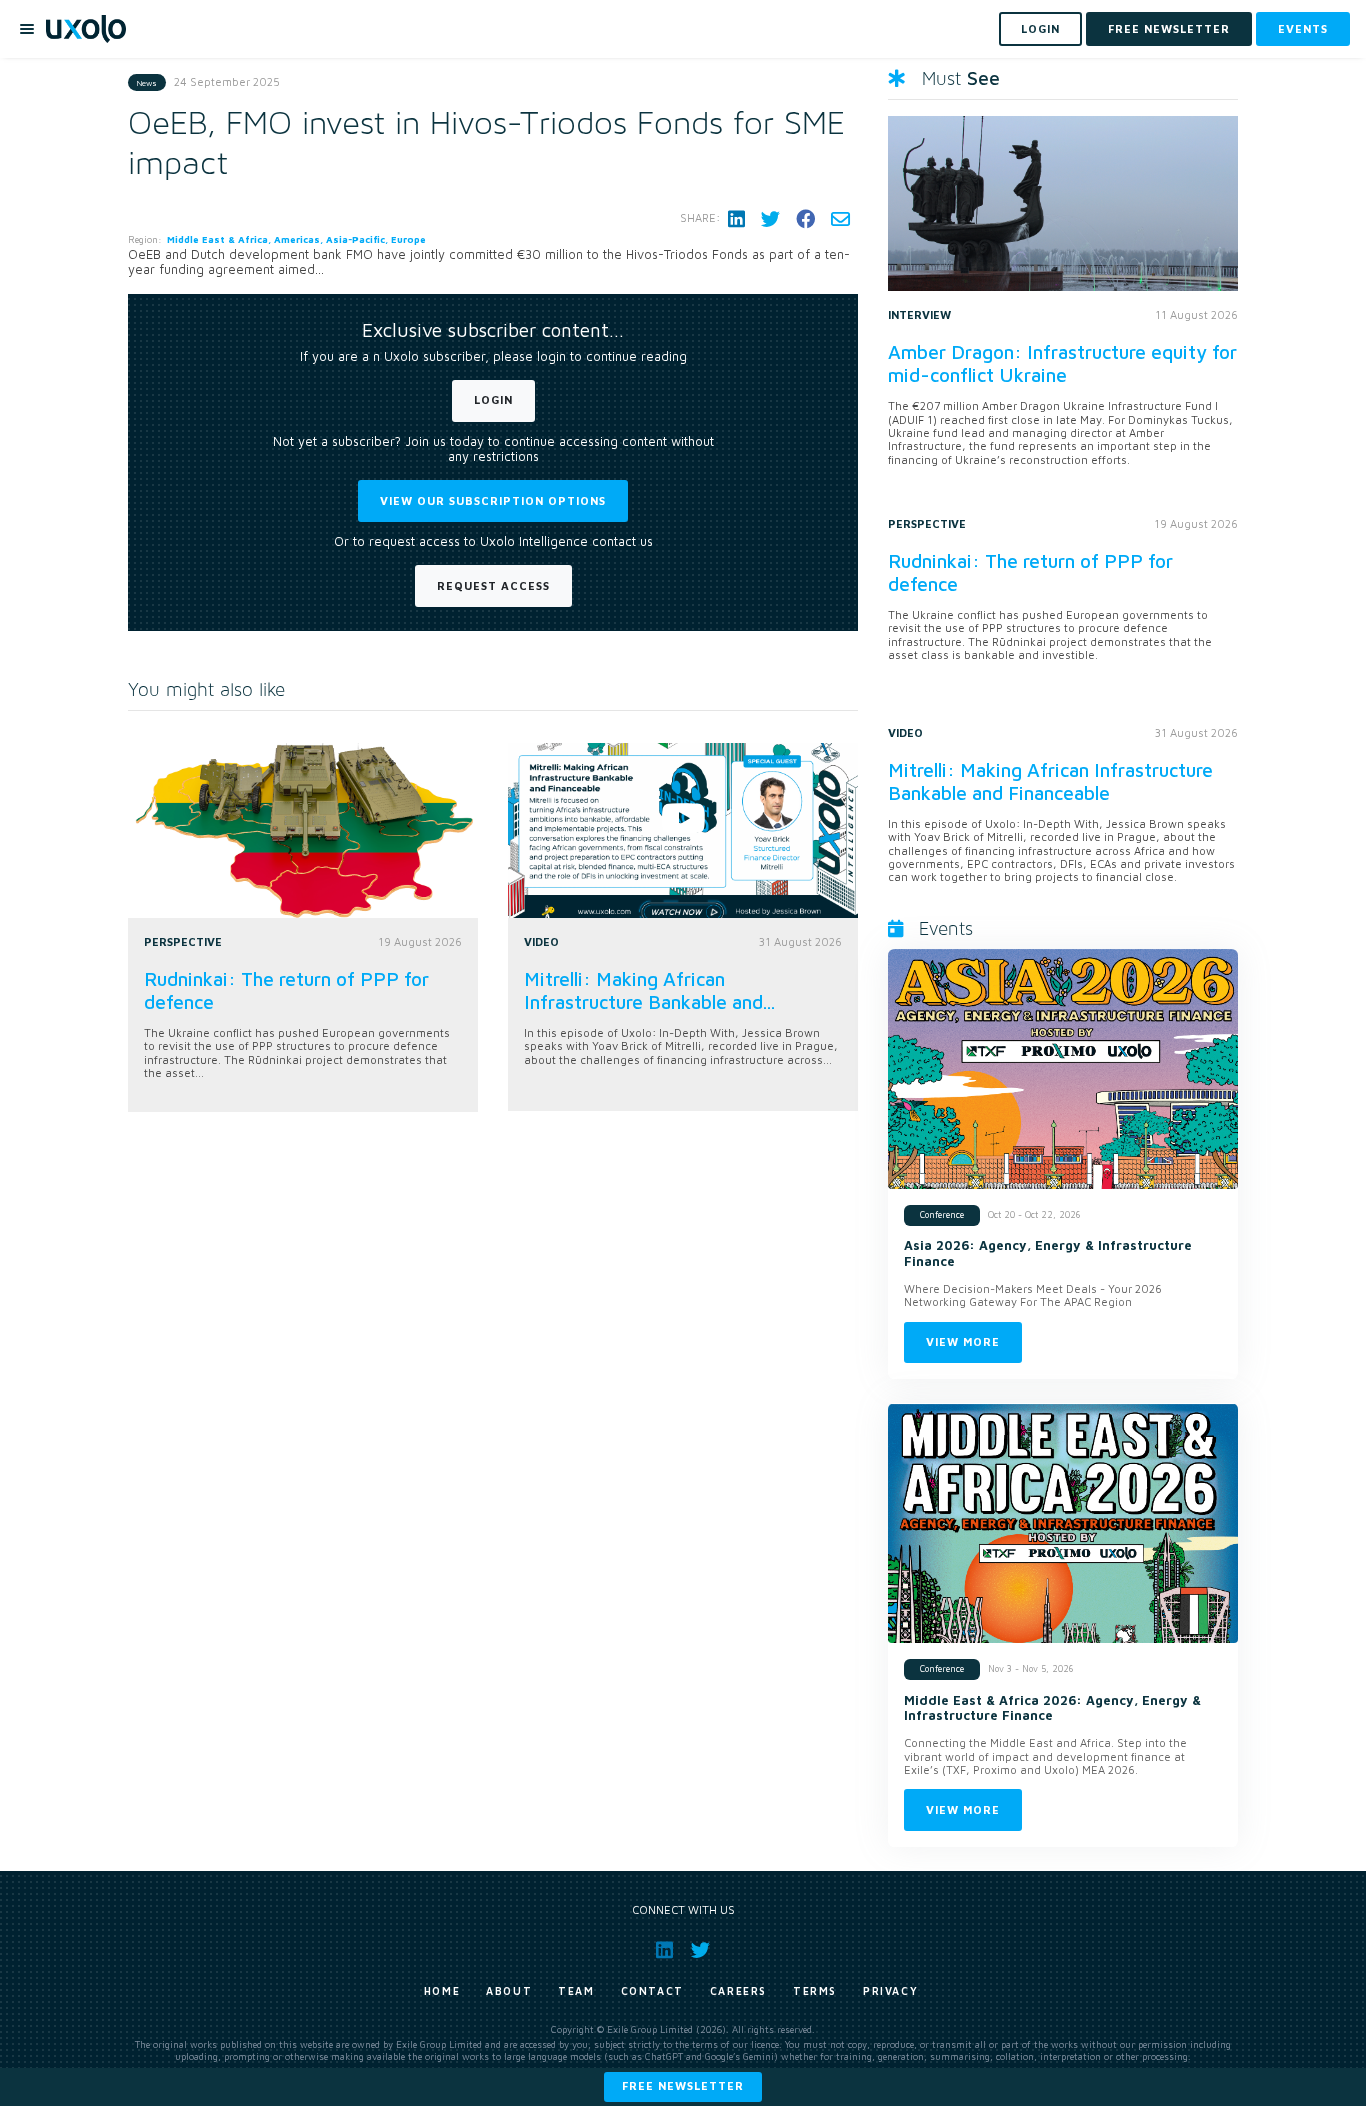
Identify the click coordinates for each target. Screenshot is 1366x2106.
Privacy (890, 1991)
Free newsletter (683, 2085)
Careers (738, 1991)
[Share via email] (840, 219)
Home (442, 1991)
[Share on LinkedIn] (736, 219)
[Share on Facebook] (805, 219)
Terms (815, 1991)
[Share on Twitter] (770, 219)
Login (493, 399)
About (509, 1991)
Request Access (493, 585)
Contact (652, 1991)
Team (576, 1991)
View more (963, 1341)
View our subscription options (493, 500)
